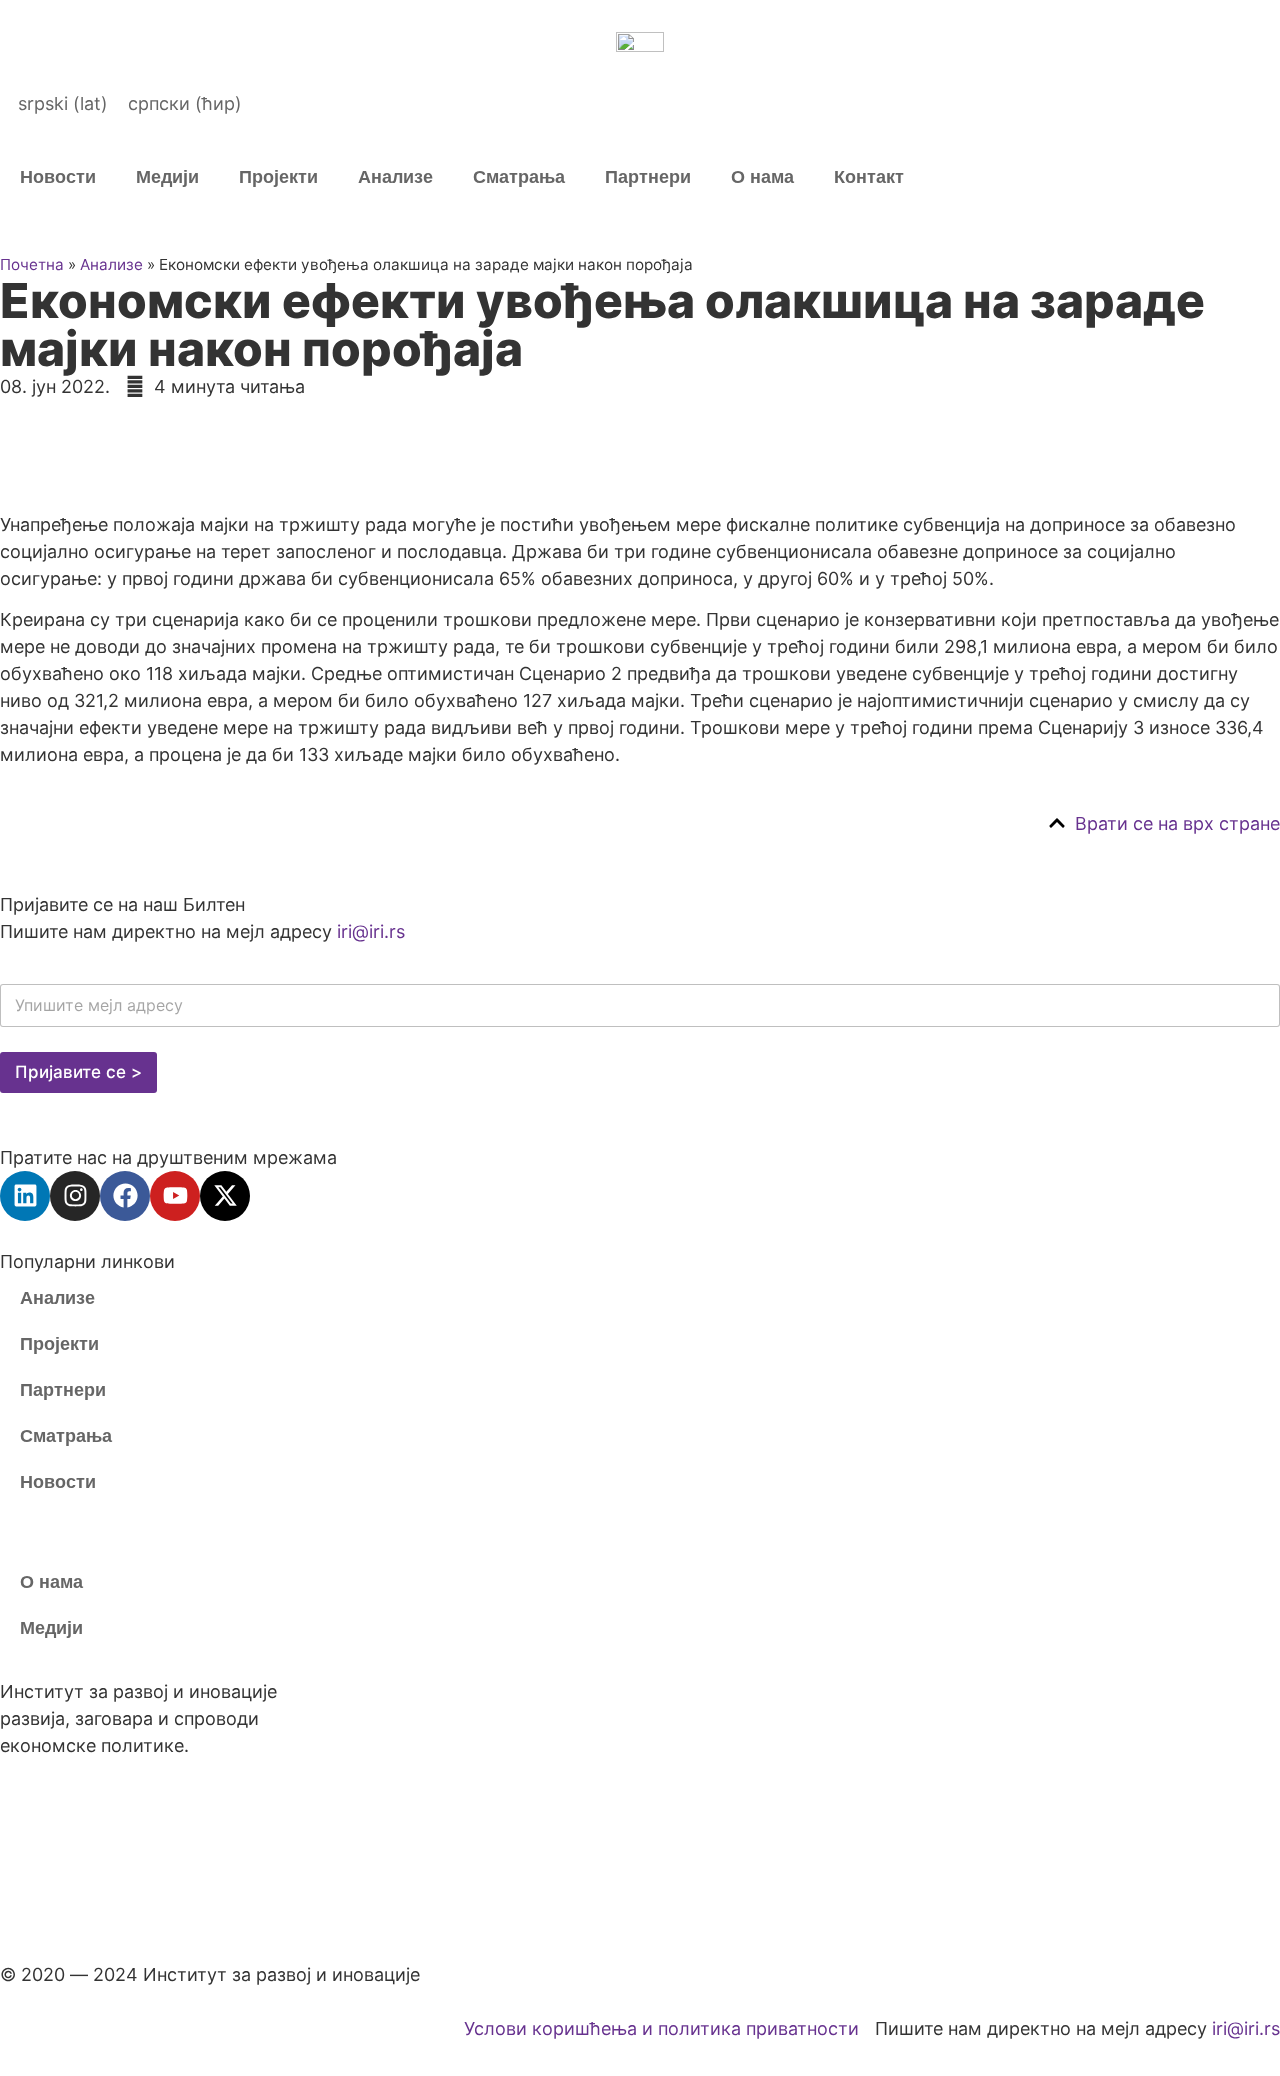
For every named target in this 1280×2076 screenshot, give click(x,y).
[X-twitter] (225, 1196)
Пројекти (278, 177)
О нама (762, 177)
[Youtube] (175, 1196)
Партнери (648, 177)
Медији (167, 177)
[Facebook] (125, 1196)
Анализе (395, 177)
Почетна (32, 264)
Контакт (869, 177)
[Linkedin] (25, 1196)
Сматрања (519, 177)
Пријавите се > (78, 1072)
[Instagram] (75, 1196)
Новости (58, 177)
